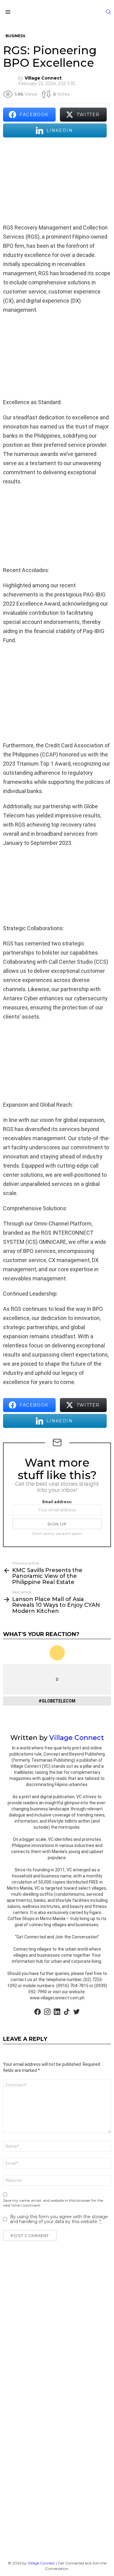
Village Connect (41, 2563)
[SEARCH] (109, 12)
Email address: (57, 1502)
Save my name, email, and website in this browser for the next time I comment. (53, 2203)
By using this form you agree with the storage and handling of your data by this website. (59, 2219)
